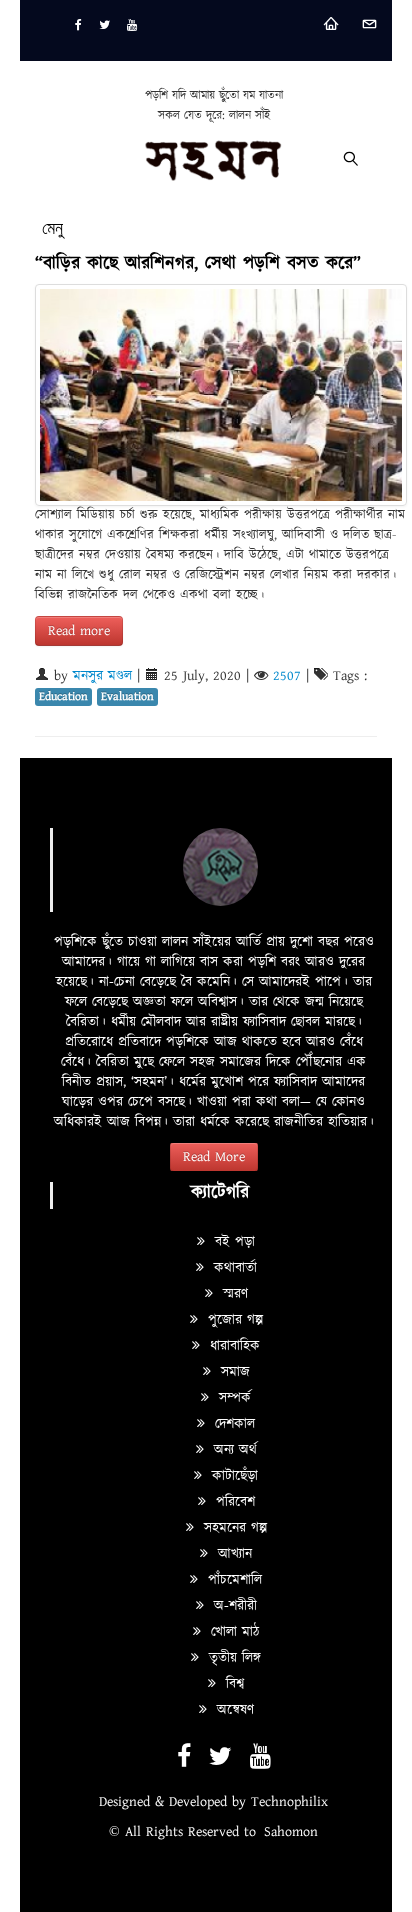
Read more (79, 631)
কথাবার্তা (233, 1268)
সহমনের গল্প (233, 1528)
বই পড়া (232, 1242)
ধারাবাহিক (232, 1346)
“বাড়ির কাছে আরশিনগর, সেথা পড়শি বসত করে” (198, 263)
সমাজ (233, 1372)
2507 (287, 676)
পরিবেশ (233, 1502)
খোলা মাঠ (232, 1632)
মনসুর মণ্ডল (102, 676)
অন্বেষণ (233, 1710)
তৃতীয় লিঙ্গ (232, 1658)
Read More (214, 1157)
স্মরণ (233, 1294)
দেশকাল (232, 1424)
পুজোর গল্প (233, 1320)
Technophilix (289, 1802)
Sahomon (291, 1832)
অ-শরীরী (233, 1606)
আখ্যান (232, 1554)
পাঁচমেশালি (232, 1580)
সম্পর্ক (232, 1398)
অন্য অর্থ (233, 1450)
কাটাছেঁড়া (232, 1476)
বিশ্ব (232, 1684)
